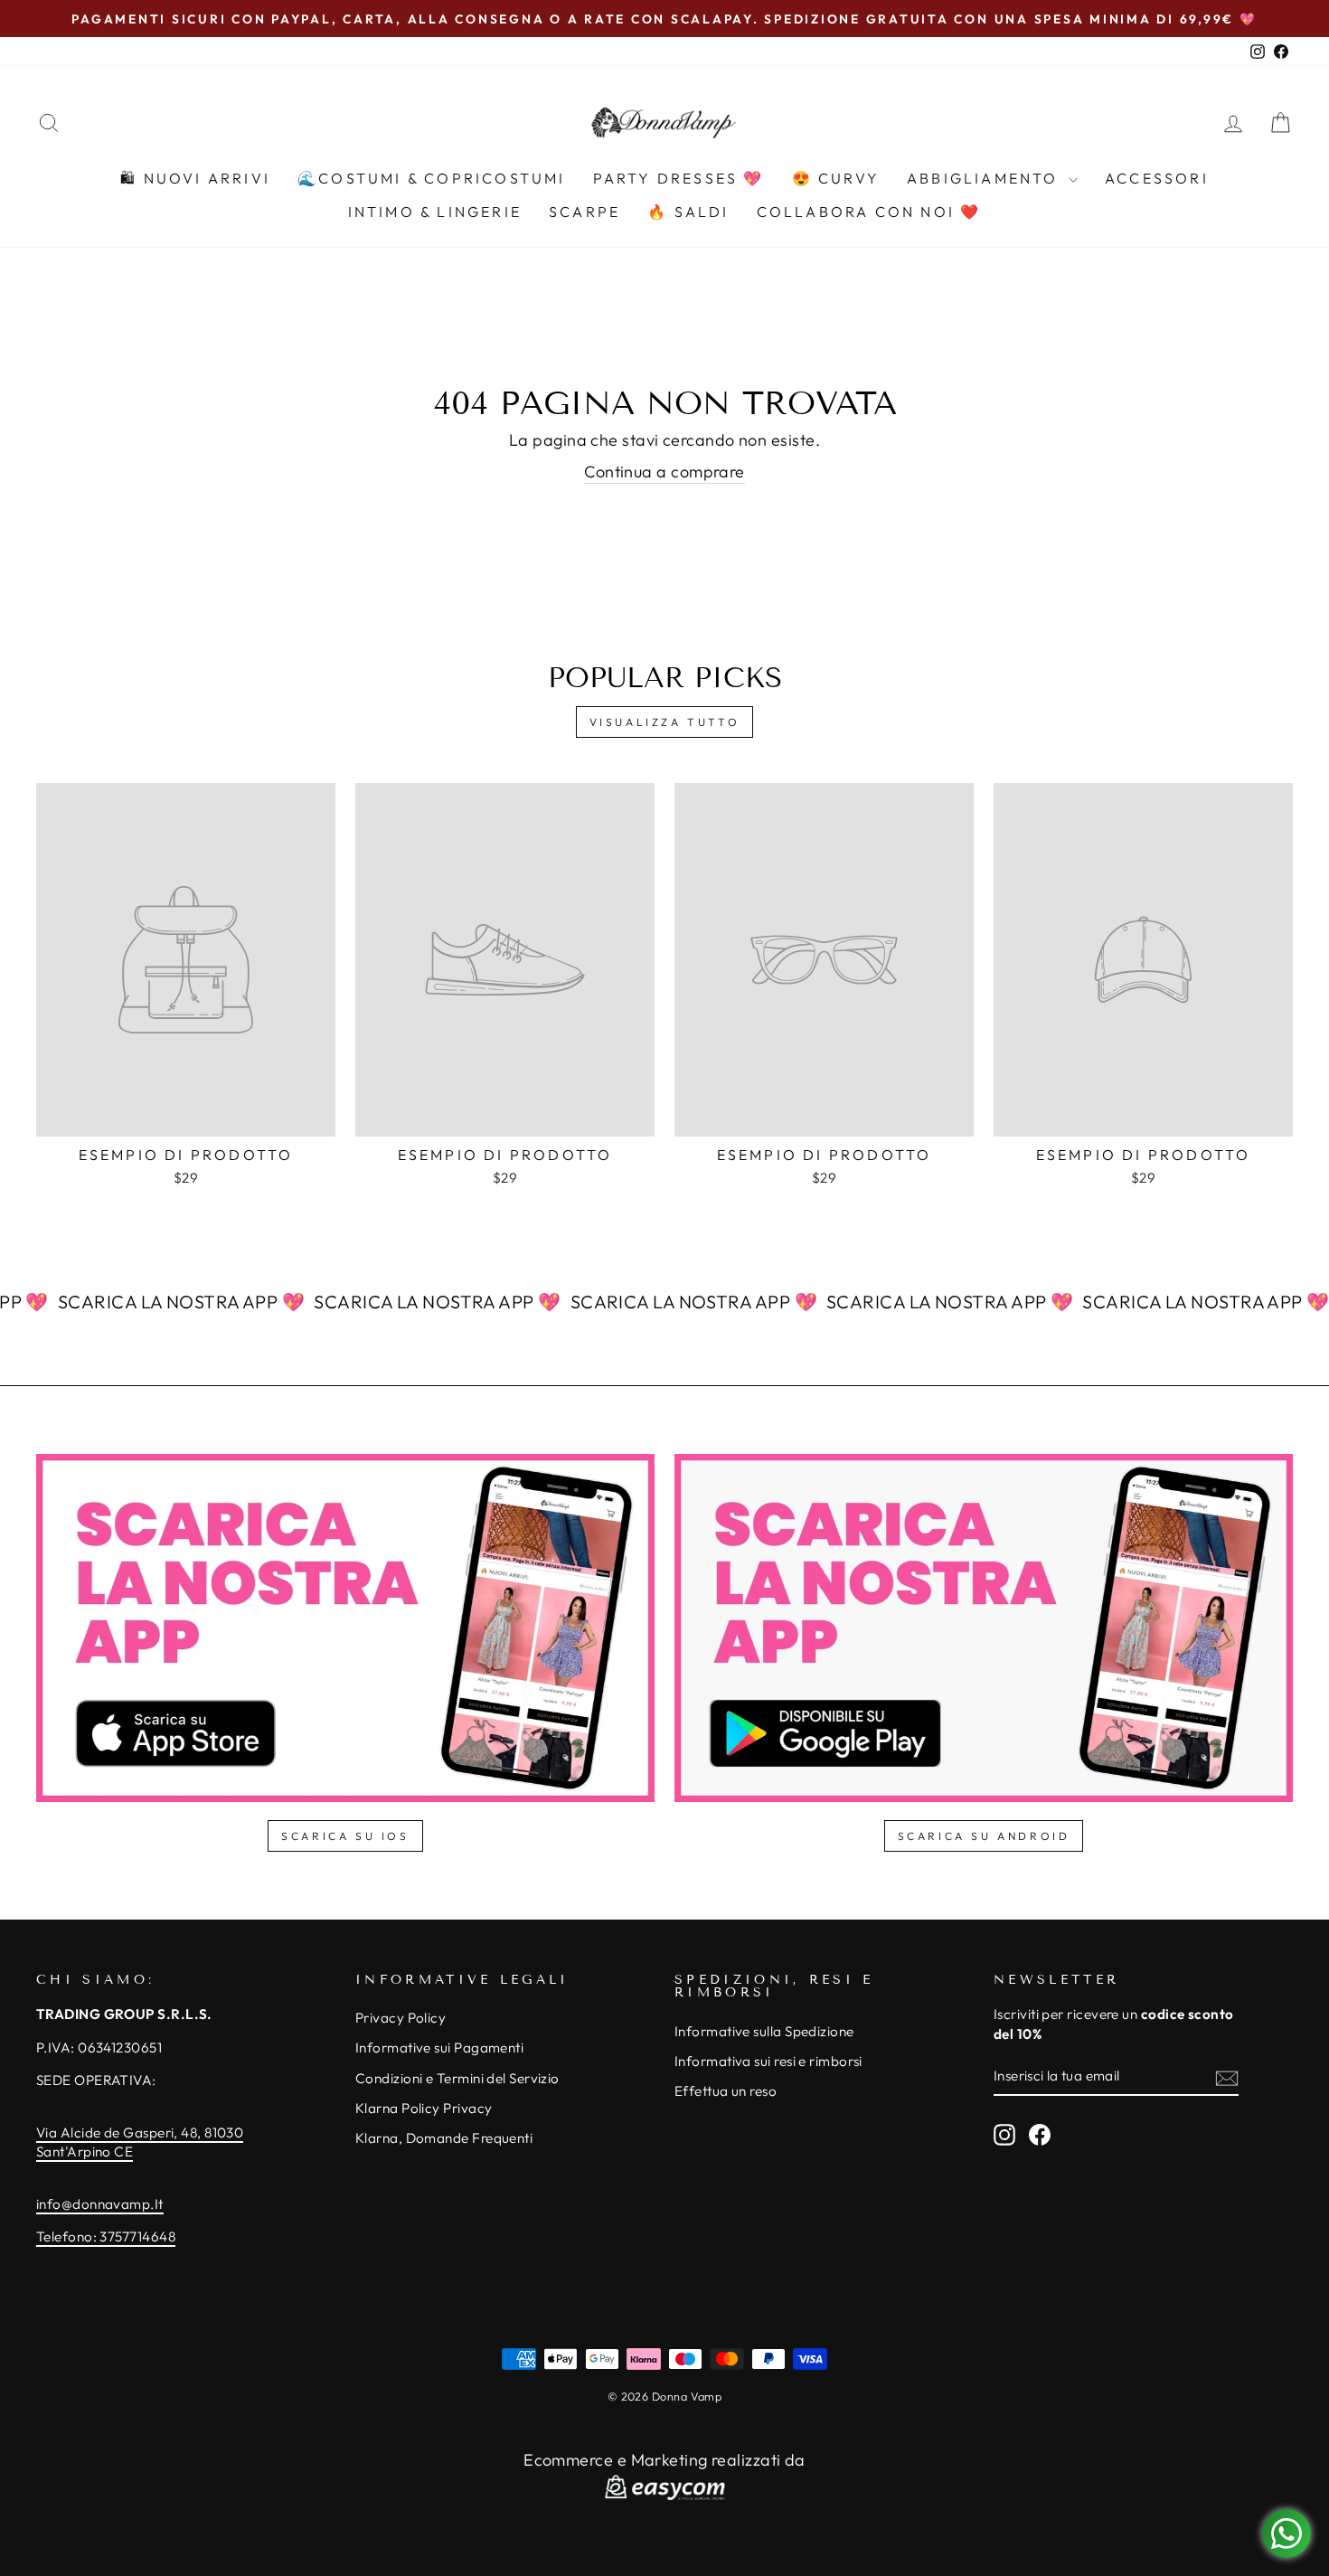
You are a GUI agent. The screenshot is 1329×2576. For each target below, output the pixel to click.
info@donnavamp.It (100, 2204)
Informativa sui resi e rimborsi (768, 2061)
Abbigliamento (985, 178)
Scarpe (584, 212)
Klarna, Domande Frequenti (444, 2138)
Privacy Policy (401, 2018)
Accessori (1157, 178)
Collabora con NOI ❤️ (869, 212)
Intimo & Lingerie (435, 212)
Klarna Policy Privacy (424, 2108)
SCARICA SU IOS (345, 1836)
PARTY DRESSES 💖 (679, 178)
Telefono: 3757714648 (106, 2236)
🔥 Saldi (688, 212)
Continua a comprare (664, 472)
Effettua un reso (726, 2091)
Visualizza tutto (665, 722)
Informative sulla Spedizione (764, 2031)
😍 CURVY (836, 178)
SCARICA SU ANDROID (984, 1836)
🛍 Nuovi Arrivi (195, 178)
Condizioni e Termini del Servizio (457, 2078)
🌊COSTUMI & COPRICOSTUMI (432, 178)
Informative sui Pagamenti (439, 2048)
